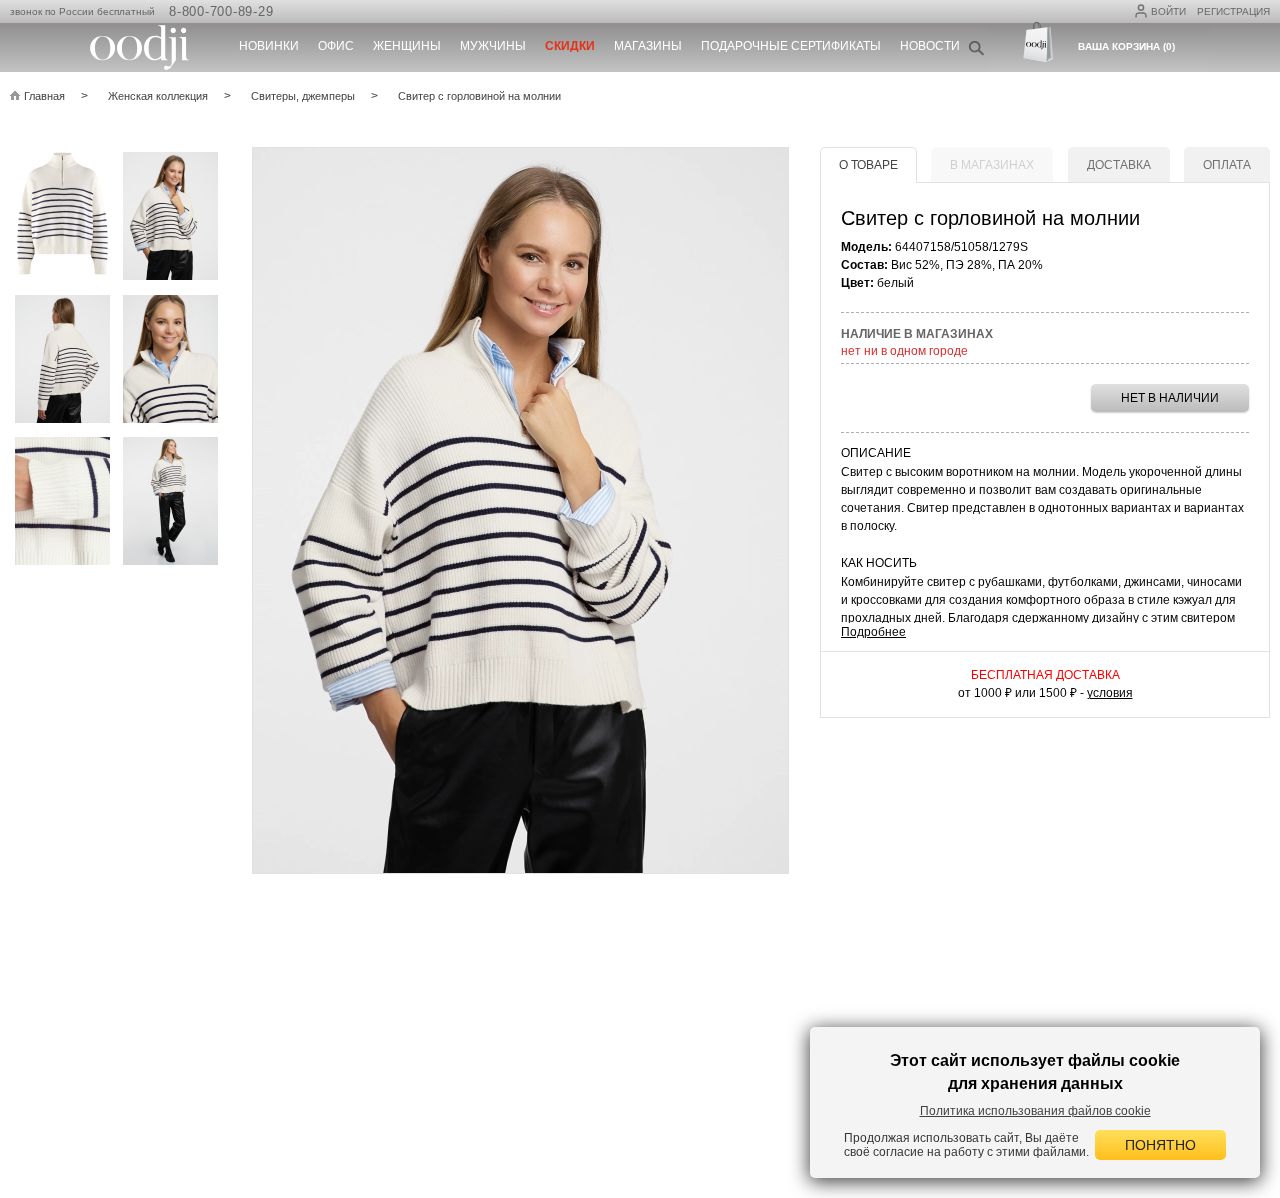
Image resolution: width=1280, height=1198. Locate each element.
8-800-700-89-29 (221, 11)
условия (1110, 693)
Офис (336, 46)
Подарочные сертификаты (791, 46)
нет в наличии (1170, 398)
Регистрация (1233, 11)
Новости (930, 46)
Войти (1168, 11)
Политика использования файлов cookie (1035, 1111)
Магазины (648, 46)
